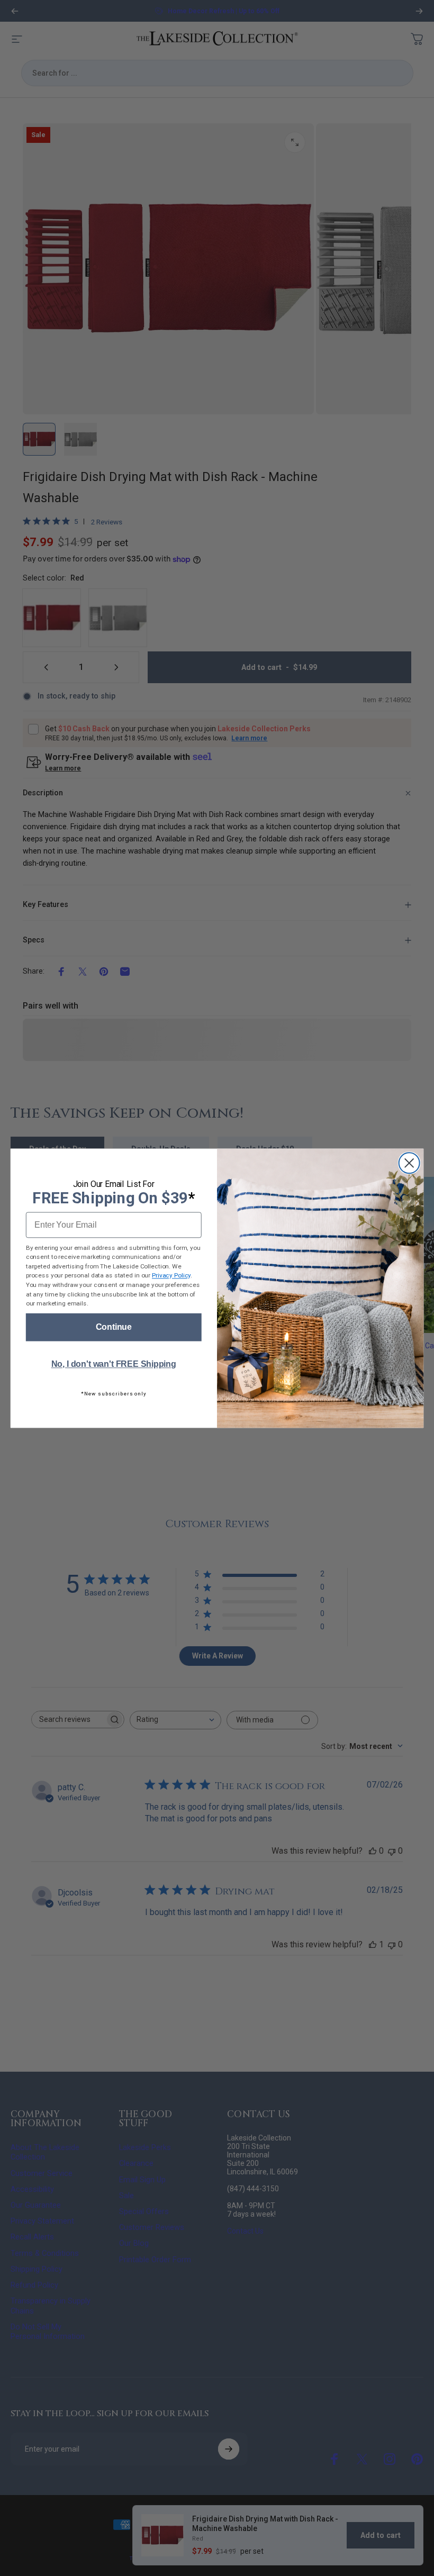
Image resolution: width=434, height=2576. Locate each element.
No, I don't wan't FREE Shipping (114, 1364)
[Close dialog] (409, 1163)
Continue (114, 1327)
